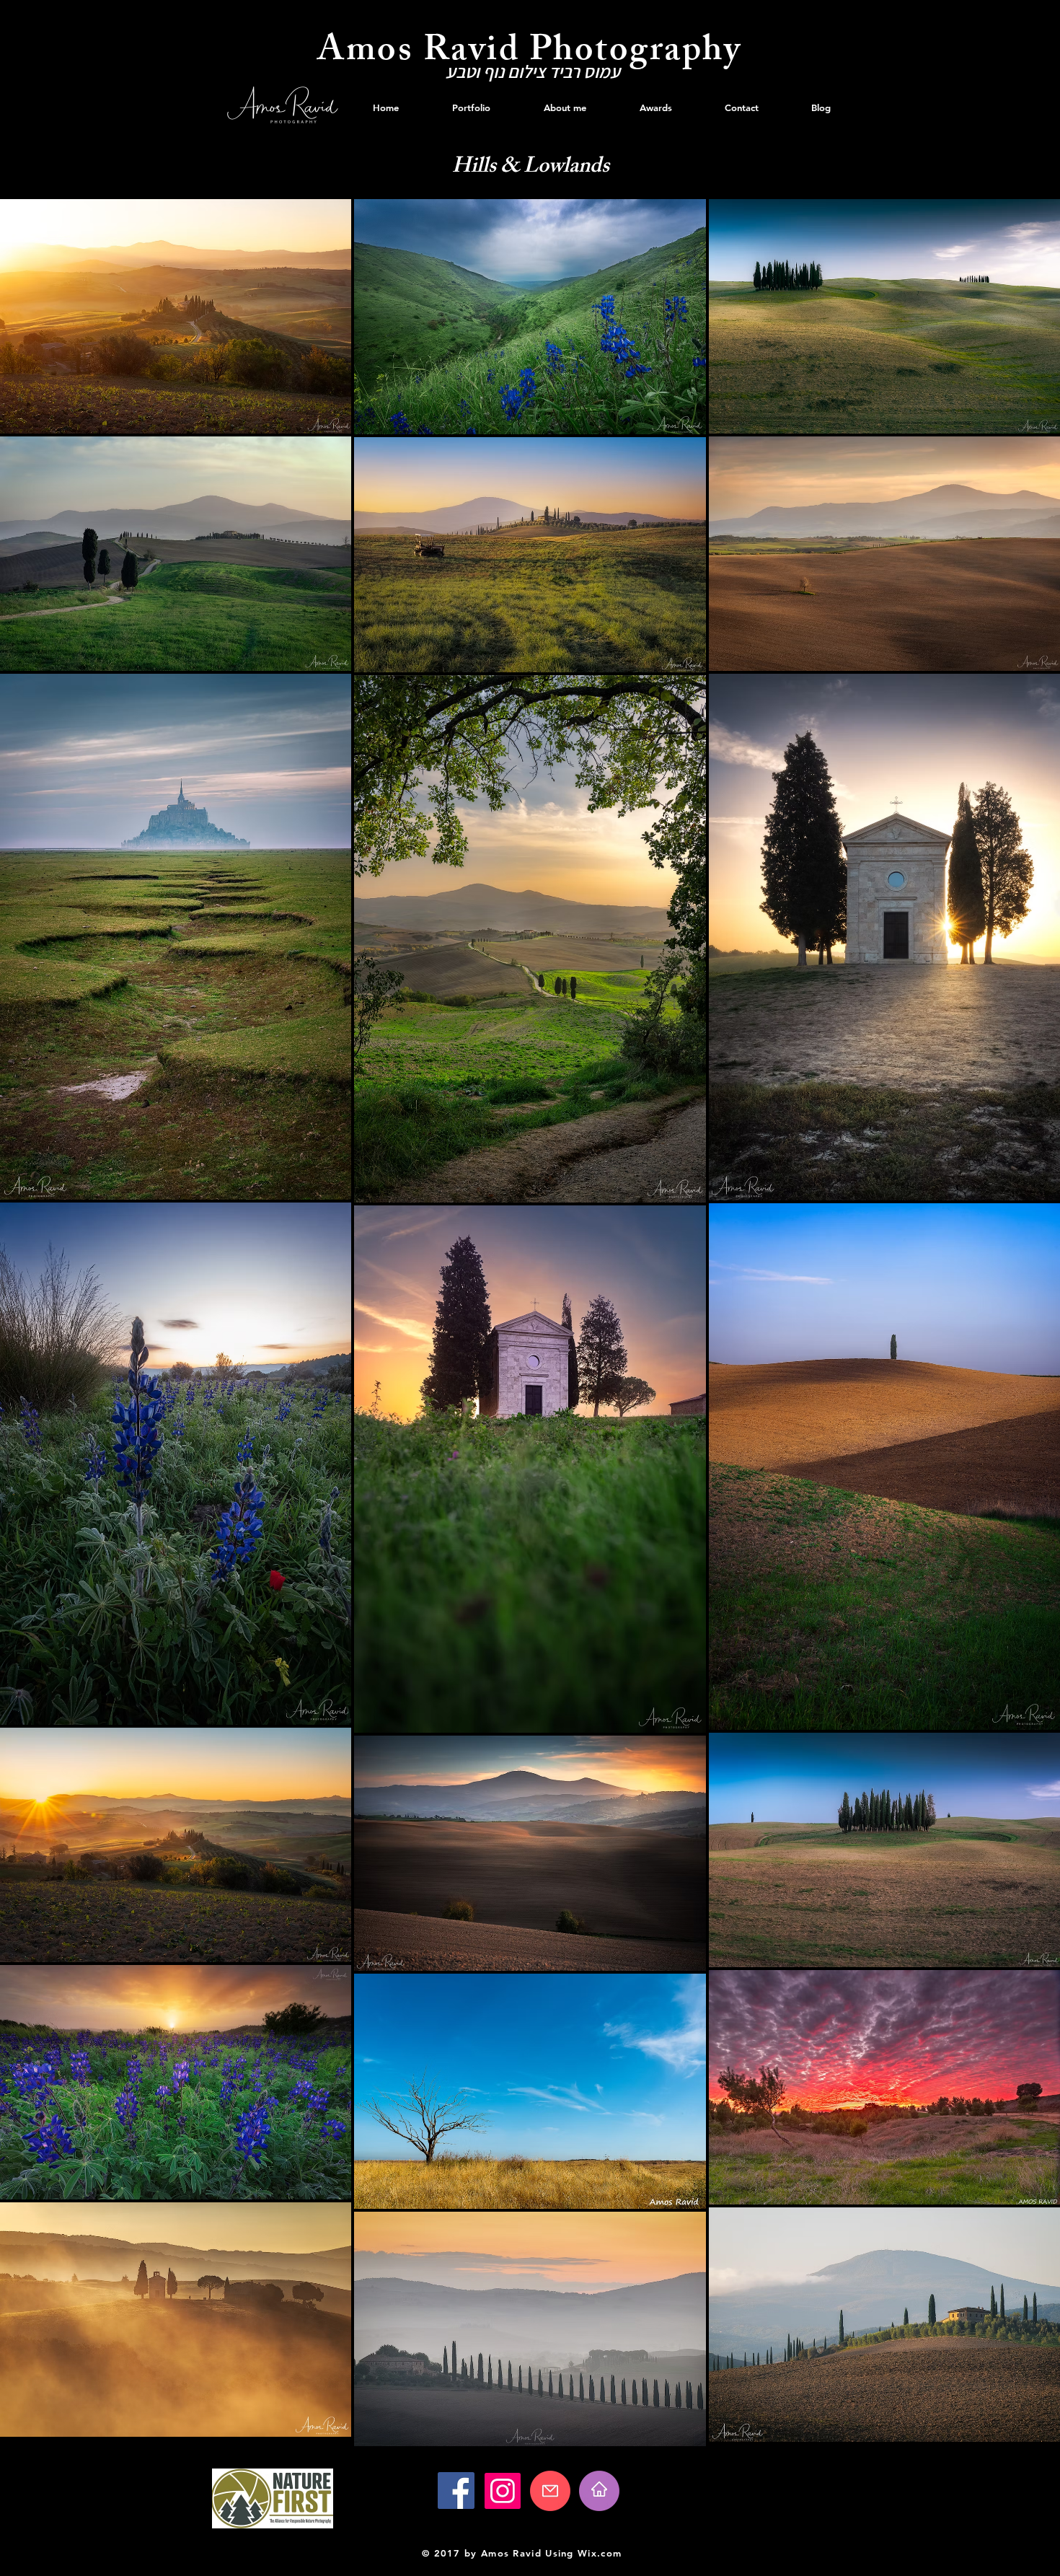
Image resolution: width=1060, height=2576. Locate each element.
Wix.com (600, 2553)
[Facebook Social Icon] (456, 2491)
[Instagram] (503, 2491)
